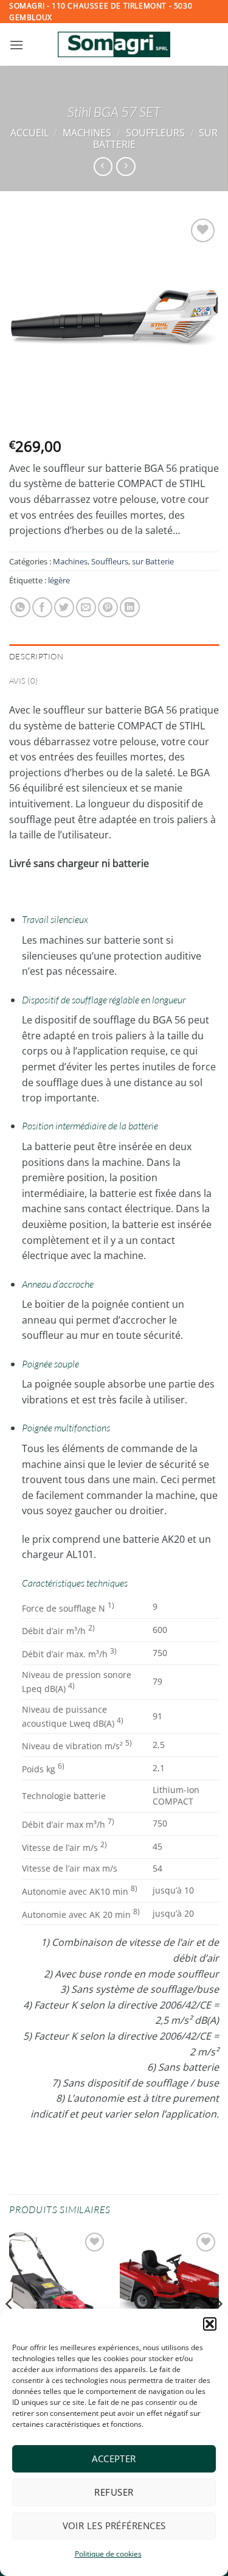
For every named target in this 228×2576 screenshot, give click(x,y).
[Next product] (103, 167)
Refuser (114, 2492)
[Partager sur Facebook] (42, 607)
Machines (87, 133)
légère (59, 580)
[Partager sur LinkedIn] (130, 607)
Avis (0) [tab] (23, 681)
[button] (210, 2324)
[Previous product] (126, 167)
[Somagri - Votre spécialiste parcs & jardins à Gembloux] (114, 44)
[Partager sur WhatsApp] (20, 607)
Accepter (114, 2458)
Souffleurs (155, 133)
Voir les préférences (114, 2525)
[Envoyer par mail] (86, 607)
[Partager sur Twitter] (64, 607)
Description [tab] (36, 656)
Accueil (29, 133)
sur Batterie (153, 561)
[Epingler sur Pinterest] (108, 607)
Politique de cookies (108, 2554)
